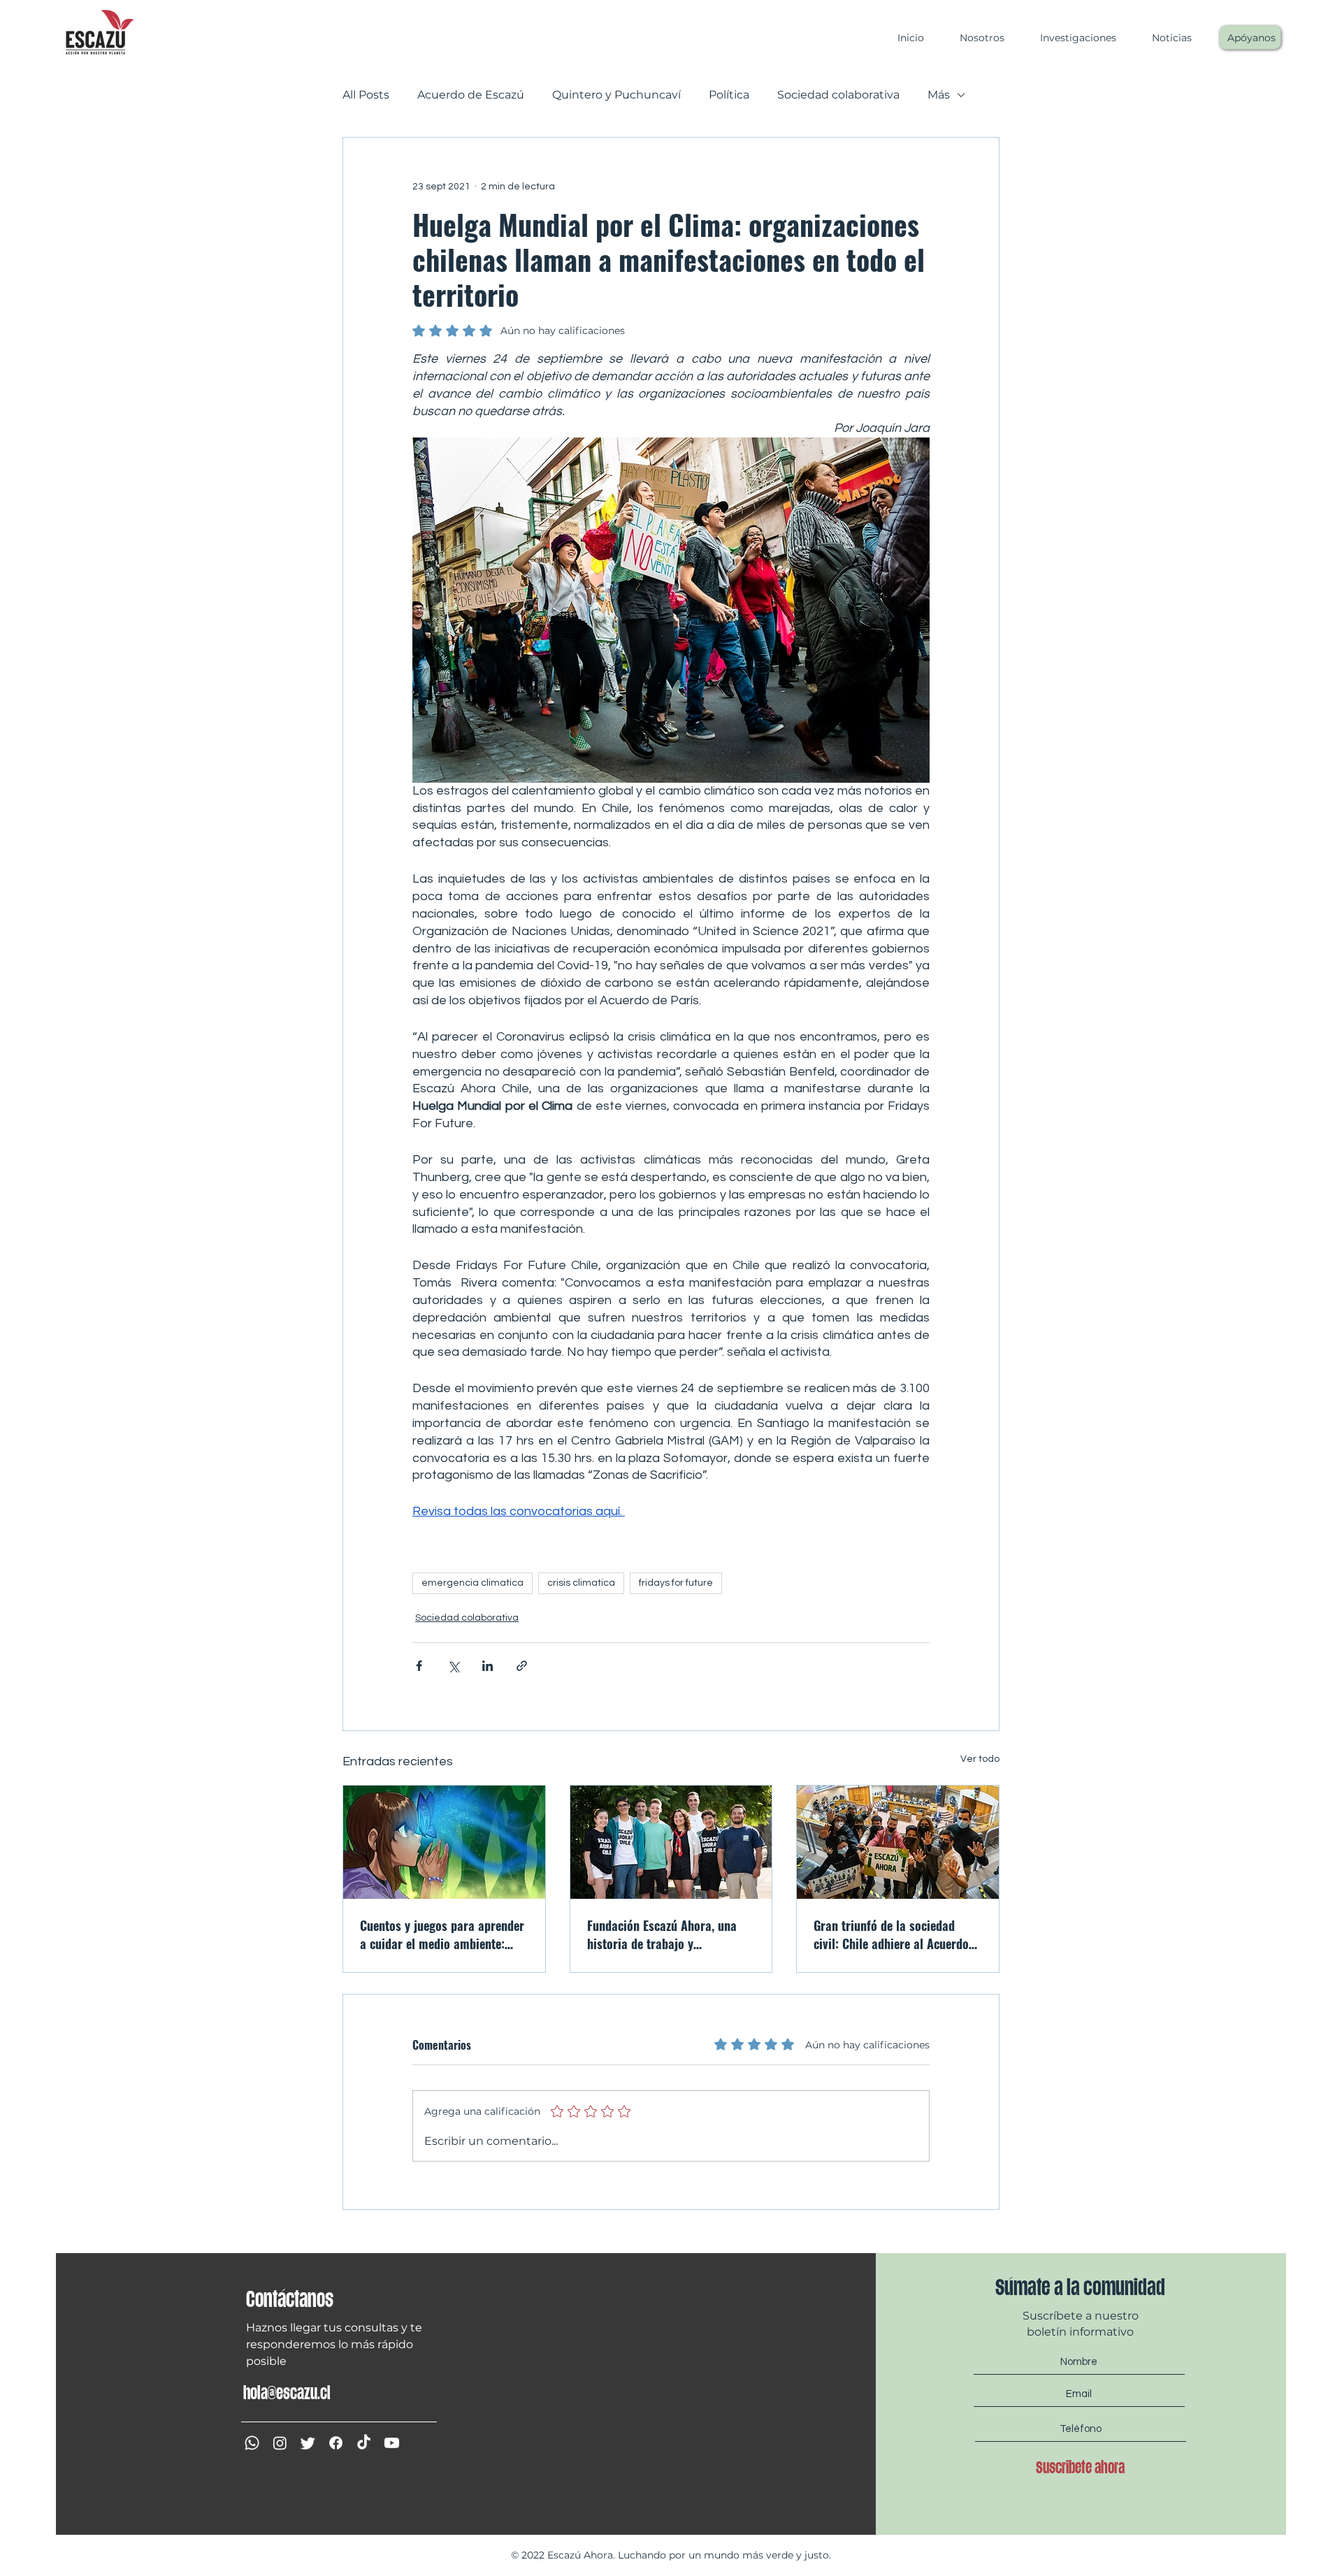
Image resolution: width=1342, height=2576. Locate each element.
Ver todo (980, 1759)
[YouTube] (392, 2443)
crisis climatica (581, 1583)
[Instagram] (280, 2443)
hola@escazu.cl (287, 2393)
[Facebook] (336, 2443)
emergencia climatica (472, 1583)
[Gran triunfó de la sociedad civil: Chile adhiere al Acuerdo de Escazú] (898, 1842)
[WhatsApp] (252, 2443)
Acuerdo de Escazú (471, 95)
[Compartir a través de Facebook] (419, 1666)
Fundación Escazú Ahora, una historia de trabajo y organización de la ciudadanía (665, 1934)
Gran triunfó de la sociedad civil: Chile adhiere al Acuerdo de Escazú (891, 1934)
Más (939, 95)
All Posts (366, 95)
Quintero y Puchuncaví (616, 95)
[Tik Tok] (364, 2443)
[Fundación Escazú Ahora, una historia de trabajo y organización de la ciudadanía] (671, 1842)
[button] (975, 38)
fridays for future (676, 1583)
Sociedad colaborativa (838, 95)
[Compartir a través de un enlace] (522, 1666)
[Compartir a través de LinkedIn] (488, 1666)
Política (729, 95)
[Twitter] (308, 2443)
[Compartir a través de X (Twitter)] (453, 1666)
